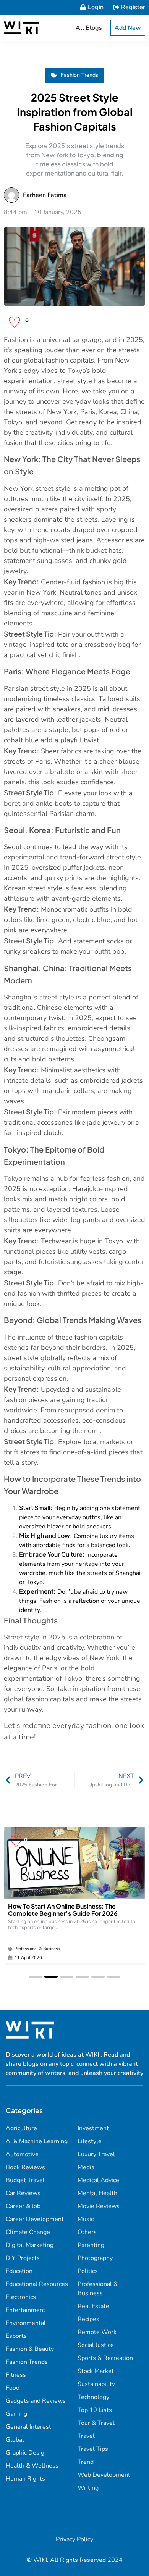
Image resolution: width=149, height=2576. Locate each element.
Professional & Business (37, 1949)
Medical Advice (98, 2180)
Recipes (88, 2319)
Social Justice (96, 2345)
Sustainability (96, 2384)
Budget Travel (25, 2180)
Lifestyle (90, 2141)
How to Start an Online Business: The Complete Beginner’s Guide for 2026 (63, 1910)
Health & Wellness (32, 2466)
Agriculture (21, 2128)
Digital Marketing (30, 2245)
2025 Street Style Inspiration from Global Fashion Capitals (75, 112)
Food (13, 2388)
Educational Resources (37, 2284)
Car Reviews (23, 2193)
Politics (88, 2271)
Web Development (104, 2475)
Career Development (35, 2219)
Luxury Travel (96, 2154)
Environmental (26, 2323)
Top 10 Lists (95, 2410)
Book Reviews (25, 2167)
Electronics (21, 2297)
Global (15, 2440)
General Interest (28, 2427)
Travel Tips (93, 2449)
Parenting (91, 2245)
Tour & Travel (96, 2423)
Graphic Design (27, 2453)
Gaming (16, 2414)
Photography (95, 2258)
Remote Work (97, 2332)
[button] (35, 1977)
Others (87, 2232)
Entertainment (26, 2310)
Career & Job (23, 2206)
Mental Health (97, 2193)
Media (86, 2167)
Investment (93, 2128)
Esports (16, 2336)
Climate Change (28, 2232)
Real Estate (93, 2306)
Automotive (22, 2154)
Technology (93, 2397)
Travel (86, 2436)
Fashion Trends (79, 75)
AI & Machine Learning (37, 2141)
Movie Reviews (99, 2206)
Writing (88, 2488)
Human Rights (25, 2479)
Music (86, 2219)
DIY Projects (23, 2258)
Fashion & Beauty (30, 2349)
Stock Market (96, 2371)
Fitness (16, 2375)
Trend (86, 2462)
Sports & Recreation (105, 2358)
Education (19, 2271)
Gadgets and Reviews (36, 2401)
